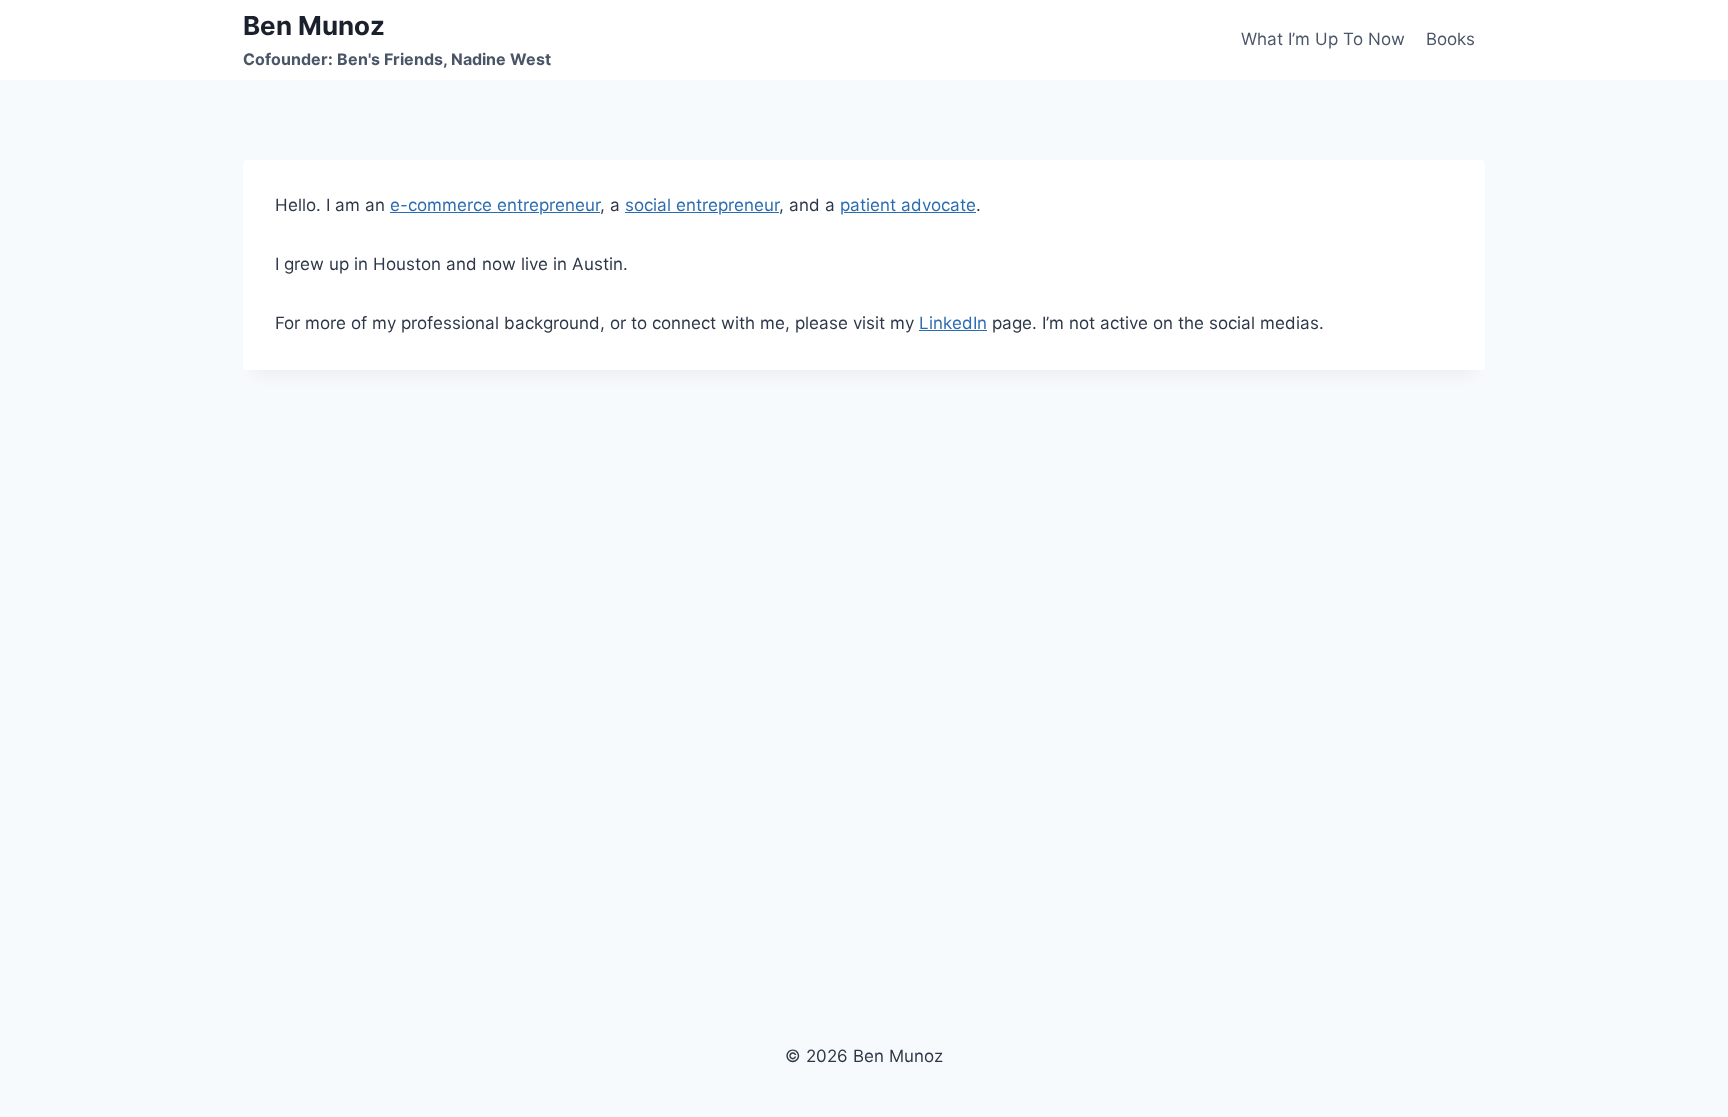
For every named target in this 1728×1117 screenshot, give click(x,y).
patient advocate (908, 205)
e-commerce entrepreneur (495, 205)
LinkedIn (953, 323)
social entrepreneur (702, 205)
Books (1450, 39)
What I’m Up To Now (1323, 39)
